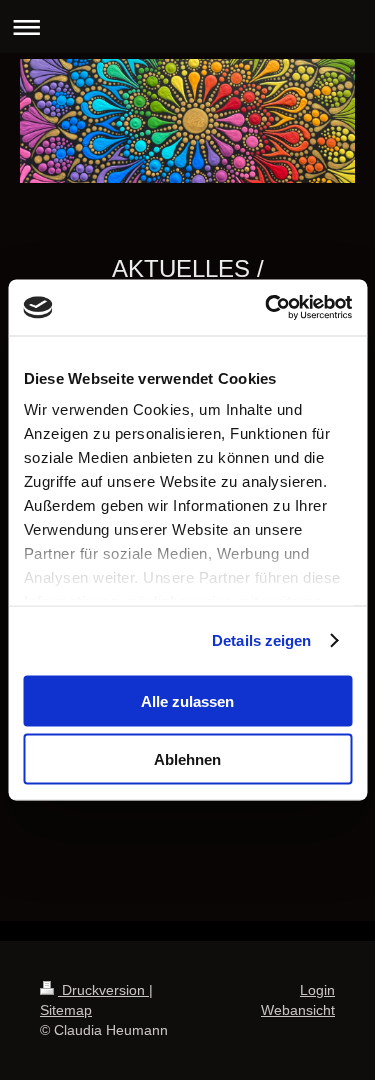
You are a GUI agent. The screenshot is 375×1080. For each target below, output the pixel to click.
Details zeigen (261, 640)
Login (317, 990)
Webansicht (298, 1010)
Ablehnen (187, 759)
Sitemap (66, 1010)
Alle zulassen (187, 700)
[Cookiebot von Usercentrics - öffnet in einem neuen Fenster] (267, 308)
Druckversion (103, 990)
